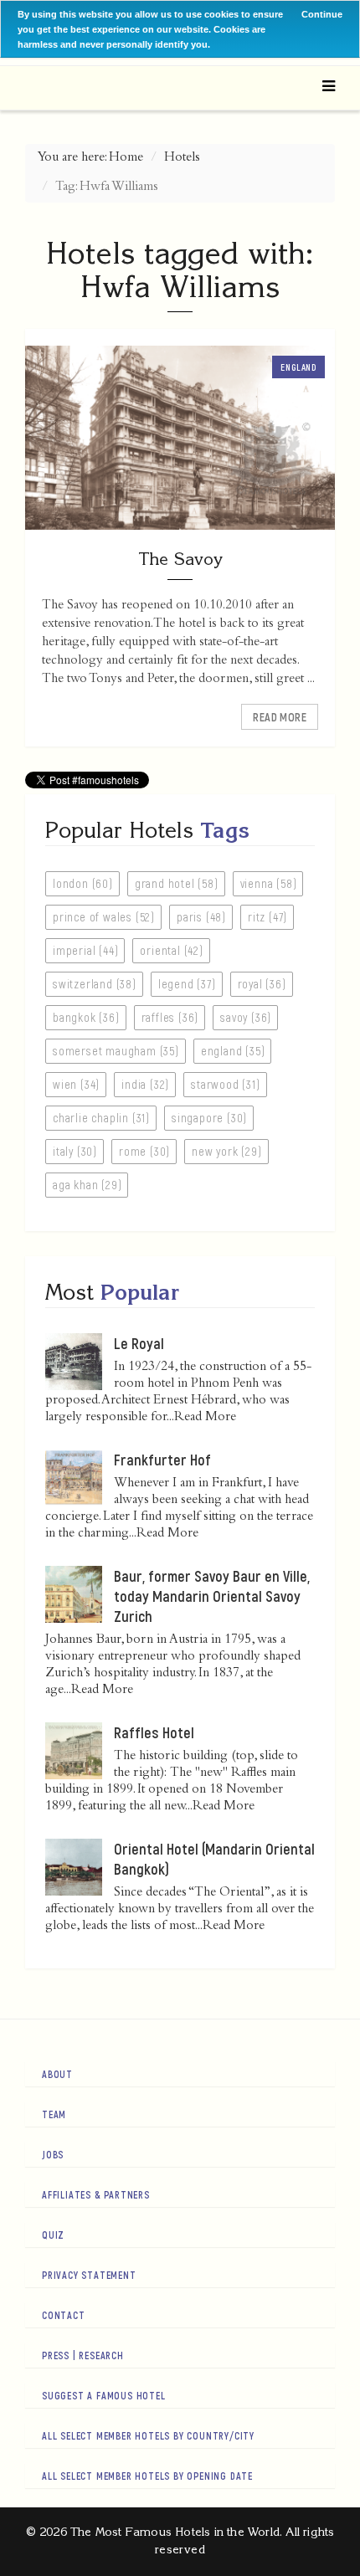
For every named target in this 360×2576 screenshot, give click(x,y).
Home (126, 158)
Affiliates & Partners (96, 2194)
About (57, 2074)
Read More (280, 717)
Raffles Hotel (154, 1732)
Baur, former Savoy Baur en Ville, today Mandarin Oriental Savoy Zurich (212, 1596)
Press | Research (83, 2355)
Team (54, 2114)
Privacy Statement (89, 2275)
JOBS (53, 2154)
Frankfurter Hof (162, 1460)
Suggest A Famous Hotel (104, 2395)
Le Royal (139, 1343)
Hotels (182, 158)
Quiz (53, 2235)
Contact (64, 2315)
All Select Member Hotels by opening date (147, 2476)
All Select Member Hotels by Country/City (148, 2435)
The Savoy (180, 559)
